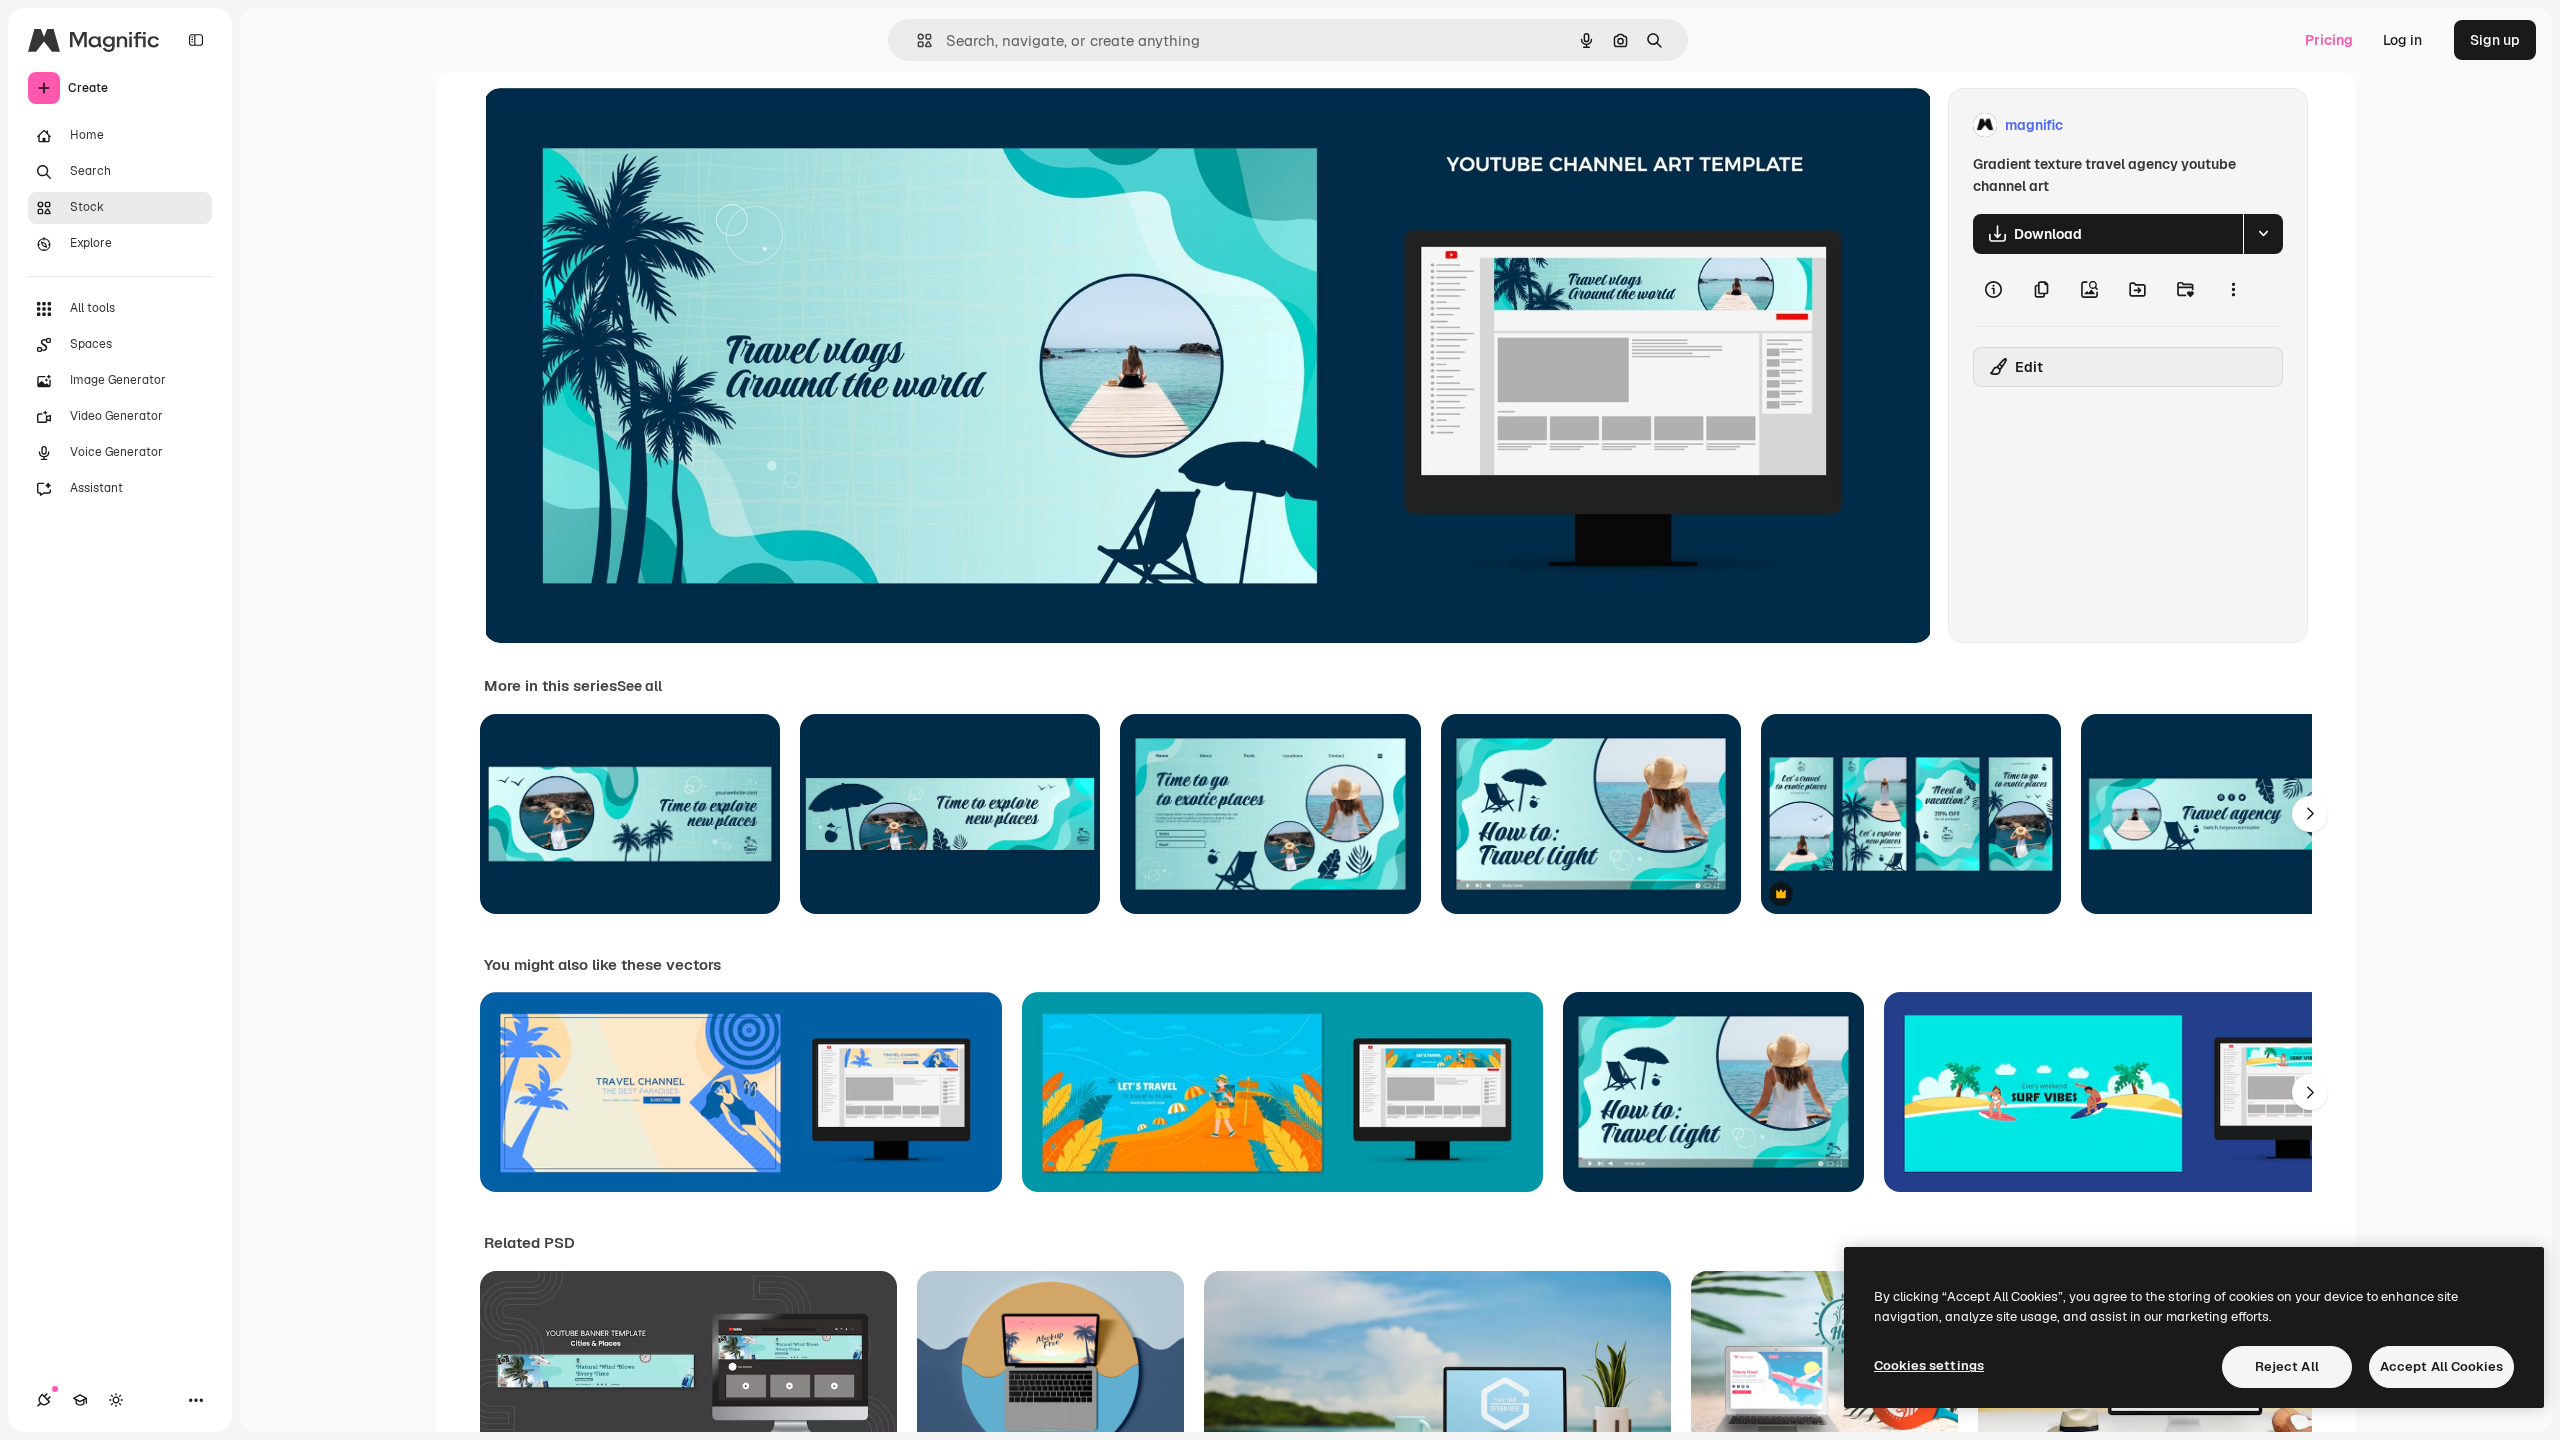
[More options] (2233, 290)
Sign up (2495, 40)
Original (612, 125)
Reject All (2287, 1366)
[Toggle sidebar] (196, 40)
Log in (2402, 40)
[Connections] (44, 1400)
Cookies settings (1929, 1365)
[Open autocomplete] (916, 40)
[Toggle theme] (116, 1400)
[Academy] (80, 1400)
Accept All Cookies (2441, 1366)
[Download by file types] (2263, 234)
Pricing (2329, 40)
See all (639, 686)
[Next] (2310, 814)
